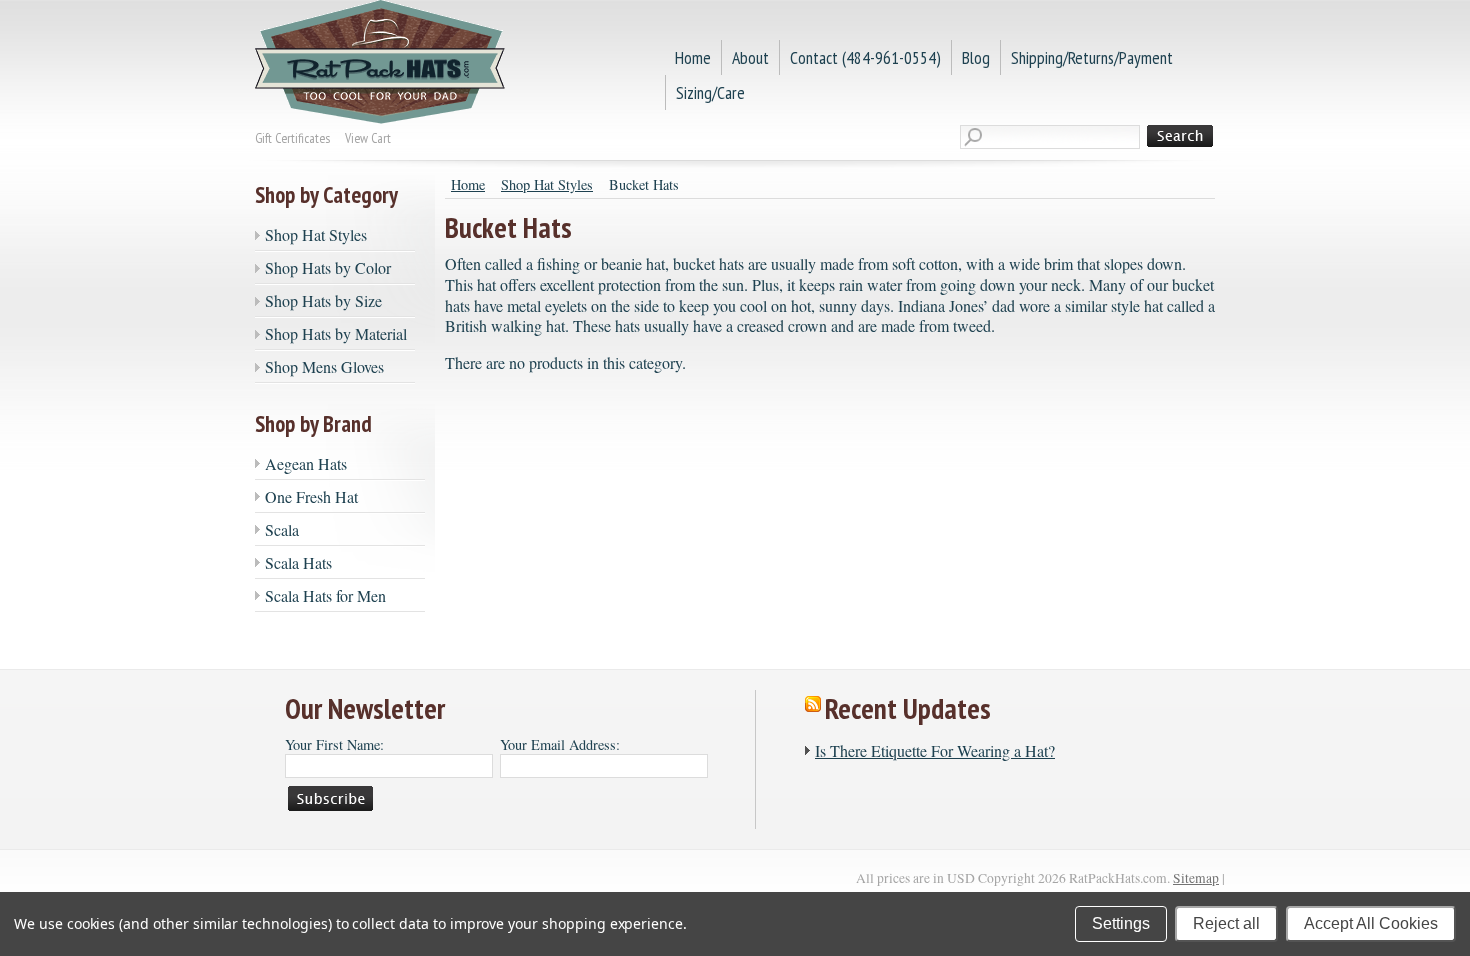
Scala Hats (298, 562)
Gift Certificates (292, 138)
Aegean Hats (306, 463)
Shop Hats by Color (328, 267)
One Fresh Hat (311, 496)
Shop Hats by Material (336, 333)
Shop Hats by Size (323, 300)
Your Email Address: (560, 744)
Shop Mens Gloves (324, 366)
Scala (282, 529)
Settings (1121, 923)
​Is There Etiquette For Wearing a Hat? (935, 750)
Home (468, 184)
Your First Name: (334, 744)
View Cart (368, 138)
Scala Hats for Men (325, 595)
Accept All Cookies (1371, 923)
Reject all (1226, 923)
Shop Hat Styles (316, 234)
